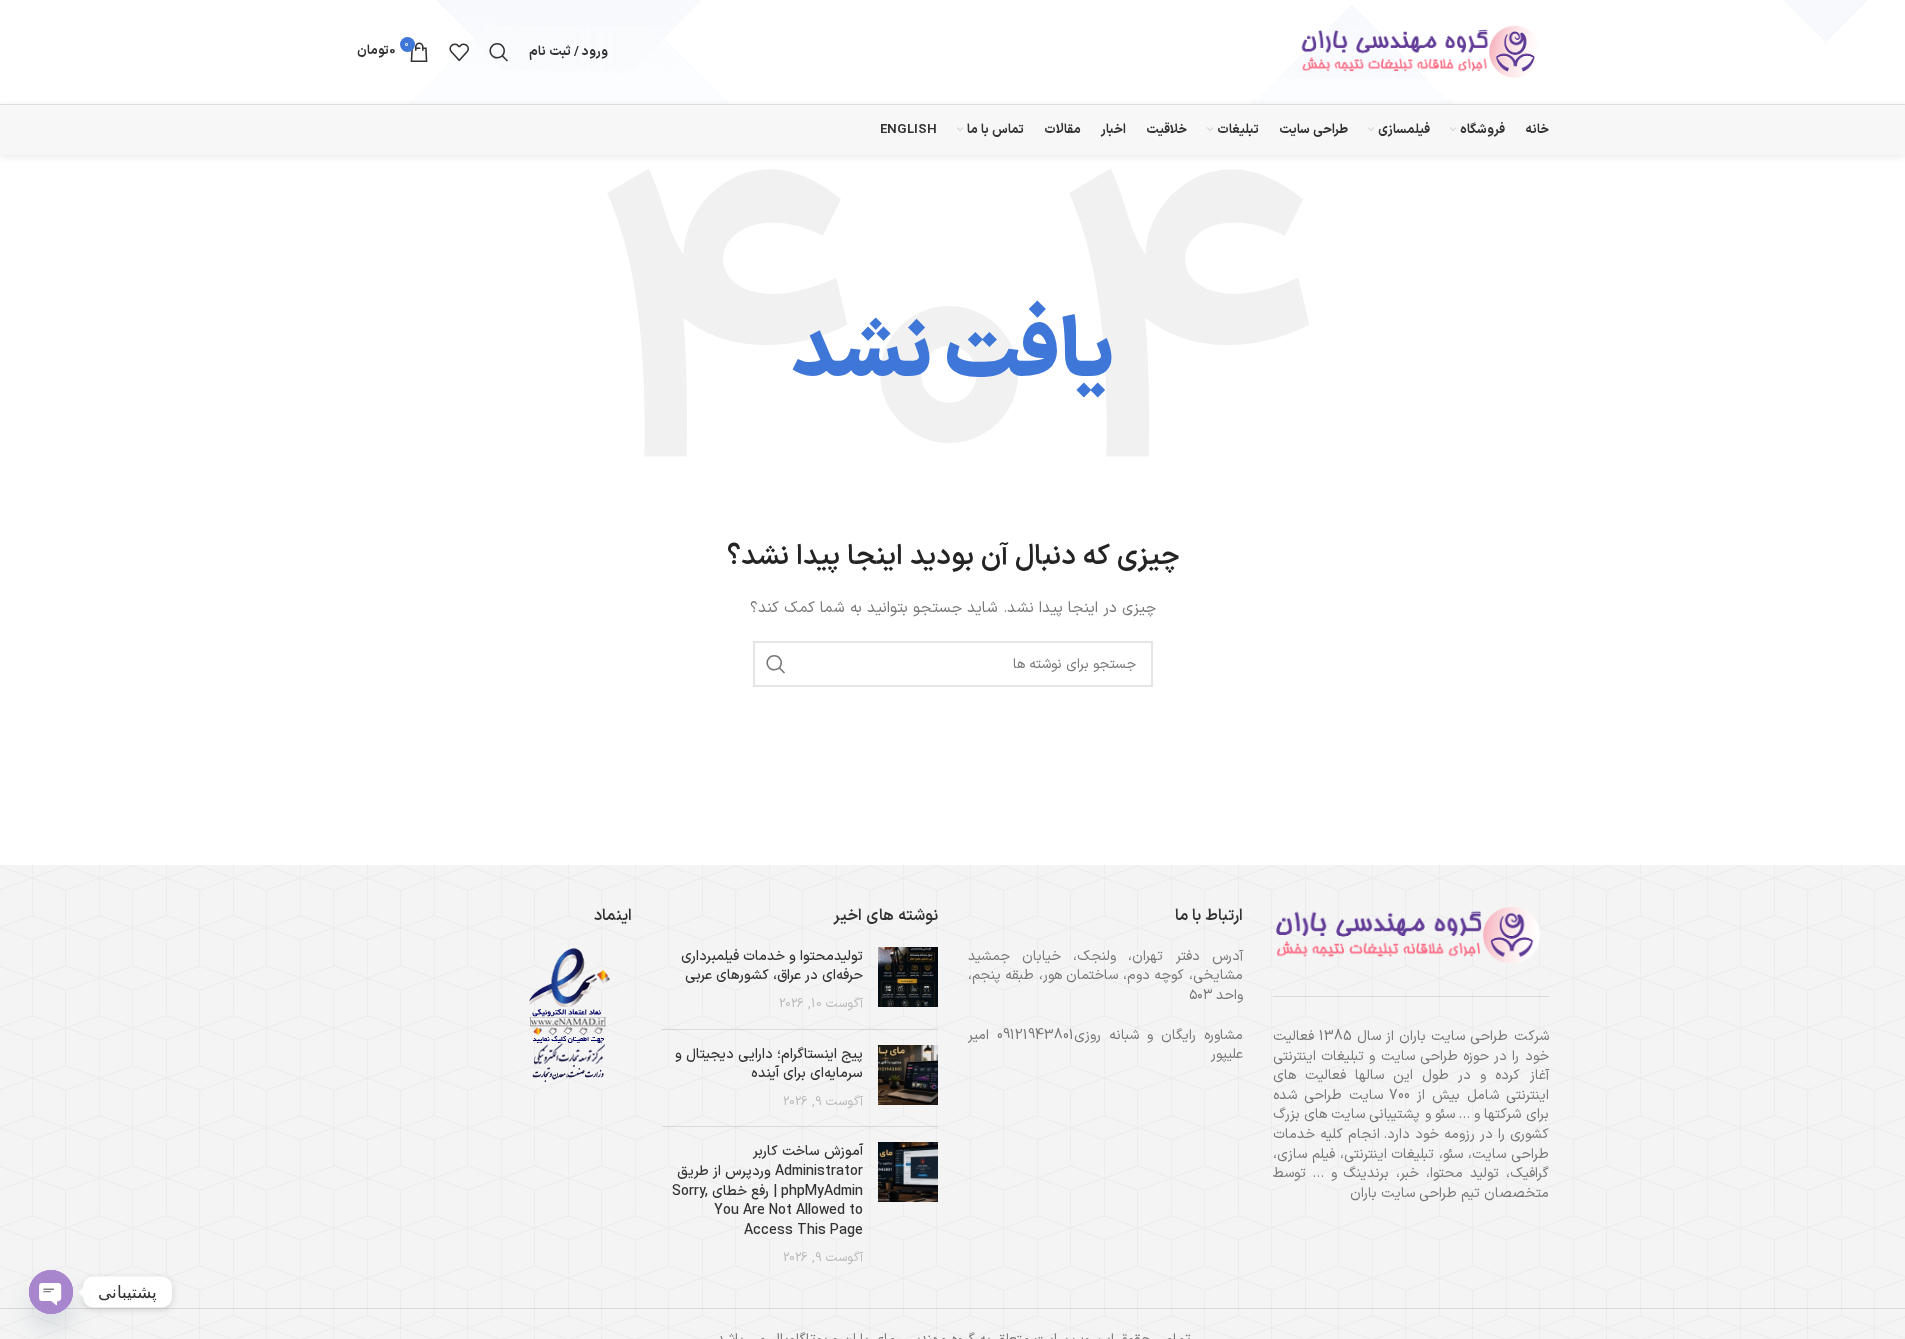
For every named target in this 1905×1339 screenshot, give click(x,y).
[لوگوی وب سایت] (1424, 51)
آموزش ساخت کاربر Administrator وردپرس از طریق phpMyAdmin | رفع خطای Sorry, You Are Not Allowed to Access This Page (767, 1190)
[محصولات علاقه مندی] (459, 52)
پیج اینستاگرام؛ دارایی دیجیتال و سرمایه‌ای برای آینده (769, 1064)
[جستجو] (499, 52)
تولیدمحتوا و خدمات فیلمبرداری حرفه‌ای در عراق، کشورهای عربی (772, 966)
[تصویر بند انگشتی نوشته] (908, 980)
